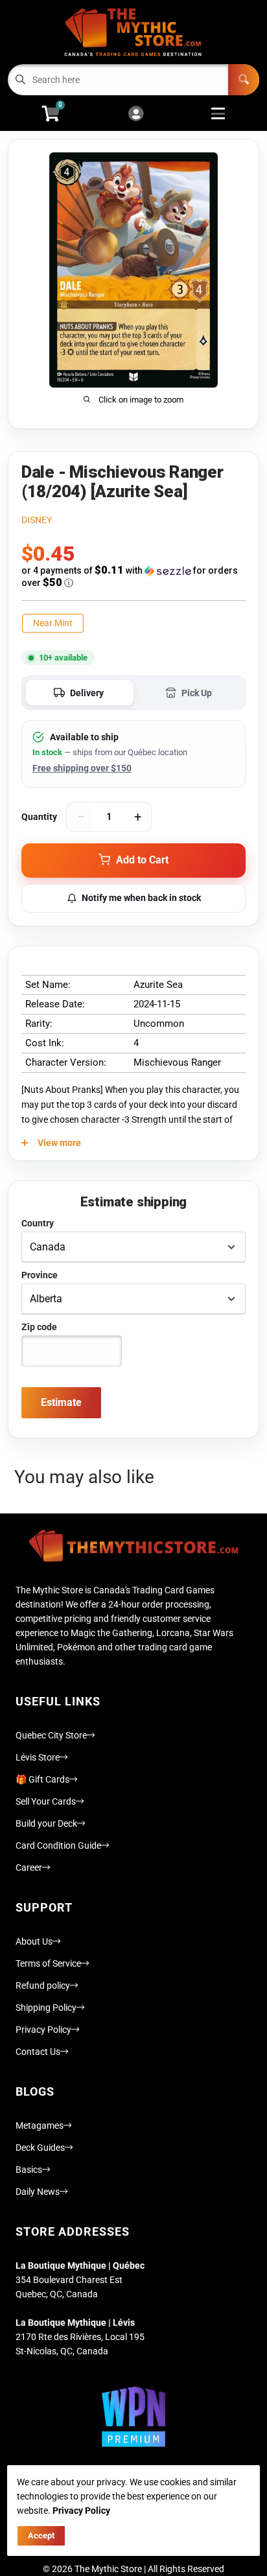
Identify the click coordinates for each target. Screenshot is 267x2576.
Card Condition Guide (58, 1845)
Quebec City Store (51, 1735)
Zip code (39, 1327)
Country (38, 1223)
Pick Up (197, 693)
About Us (34, 1941)
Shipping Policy (46, 2008)
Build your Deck (46, 1823)
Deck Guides (40, 2148)
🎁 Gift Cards (42, 1779)
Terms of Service (48, 1963)
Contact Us (38, 2052)
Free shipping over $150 (82, 768)
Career (29, 1868)
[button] (133, 577)
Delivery (87, 693)
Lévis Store (38, 1757)
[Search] (244, 80)
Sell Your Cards (46, 1801)
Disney (37, 520)
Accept (41, 2535)
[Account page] (136, 114)
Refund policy (43, 1985)
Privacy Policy (43, 2030)
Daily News (38, 2192)
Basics (29, 2170)
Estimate (61, 1402)
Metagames (40, 2125)
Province (40, 1275)
